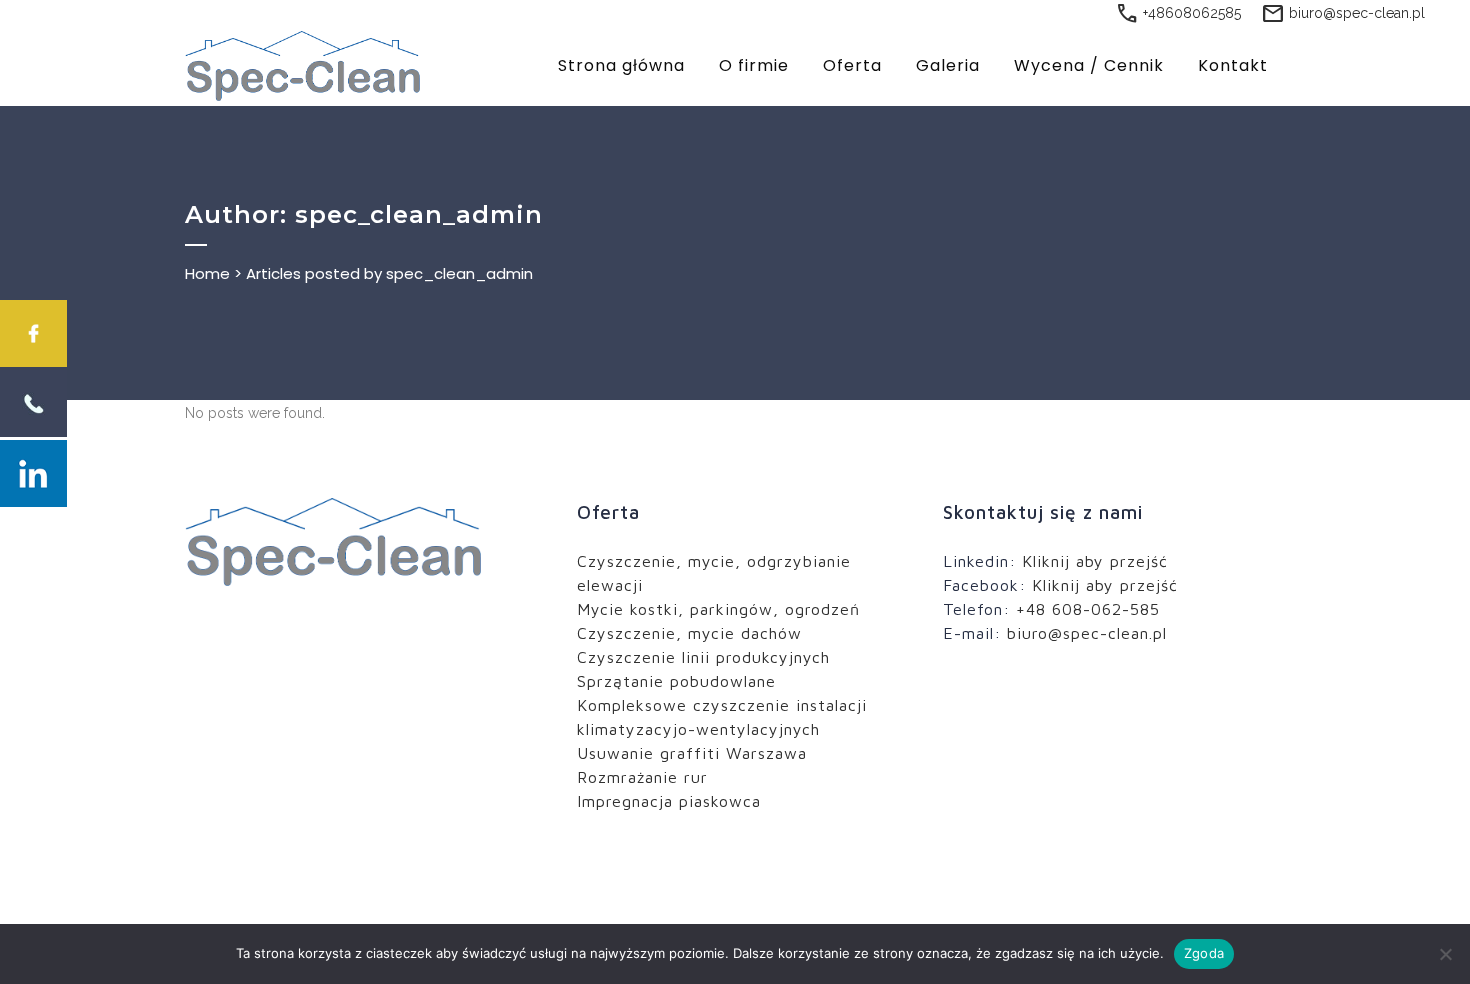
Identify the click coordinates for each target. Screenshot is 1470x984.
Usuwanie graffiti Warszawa (692, 753)
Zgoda (1204, 953)
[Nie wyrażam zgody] (1445, 954)
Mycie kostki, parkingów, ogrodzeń (718, 609)
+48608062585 (1178, 13)
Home (207, 273)
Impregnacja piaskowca (669, 801)
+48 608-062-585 (1088, 609)
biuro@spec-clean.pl (1343, 13)
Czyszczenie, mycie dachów (689, 633)
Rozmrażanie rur (642, 777)
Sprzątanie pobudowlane (676, 681)
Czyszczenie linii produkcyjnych (703, 657)
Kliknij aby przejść (1095, 561)
